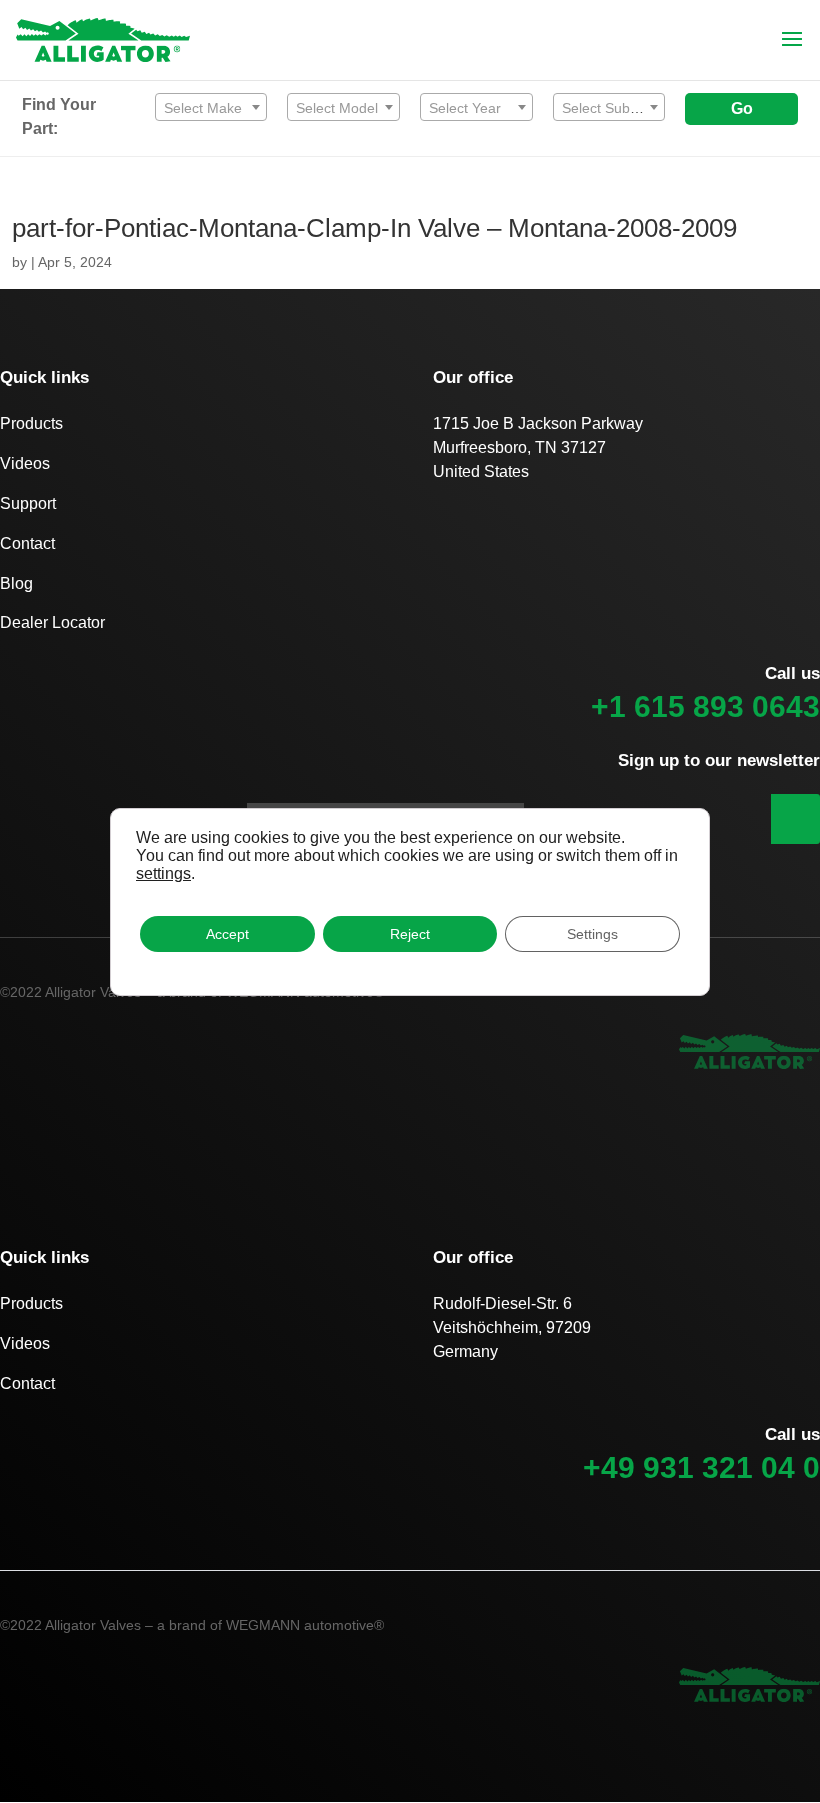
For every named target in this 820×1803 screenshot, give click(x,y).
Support (28, 503)
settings (163, 873)
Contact (27, 543)
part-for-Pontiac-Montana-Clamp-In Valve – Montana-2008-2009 (374, 228)
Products (31, 423)
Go (742, 108)
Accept (227, 934)
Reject (410, 934)
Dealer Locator (52, 622)
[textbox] (211, 108)
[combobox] (211, 107)
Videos (25, 463)
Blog (16, 583)
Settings (592, 934)
